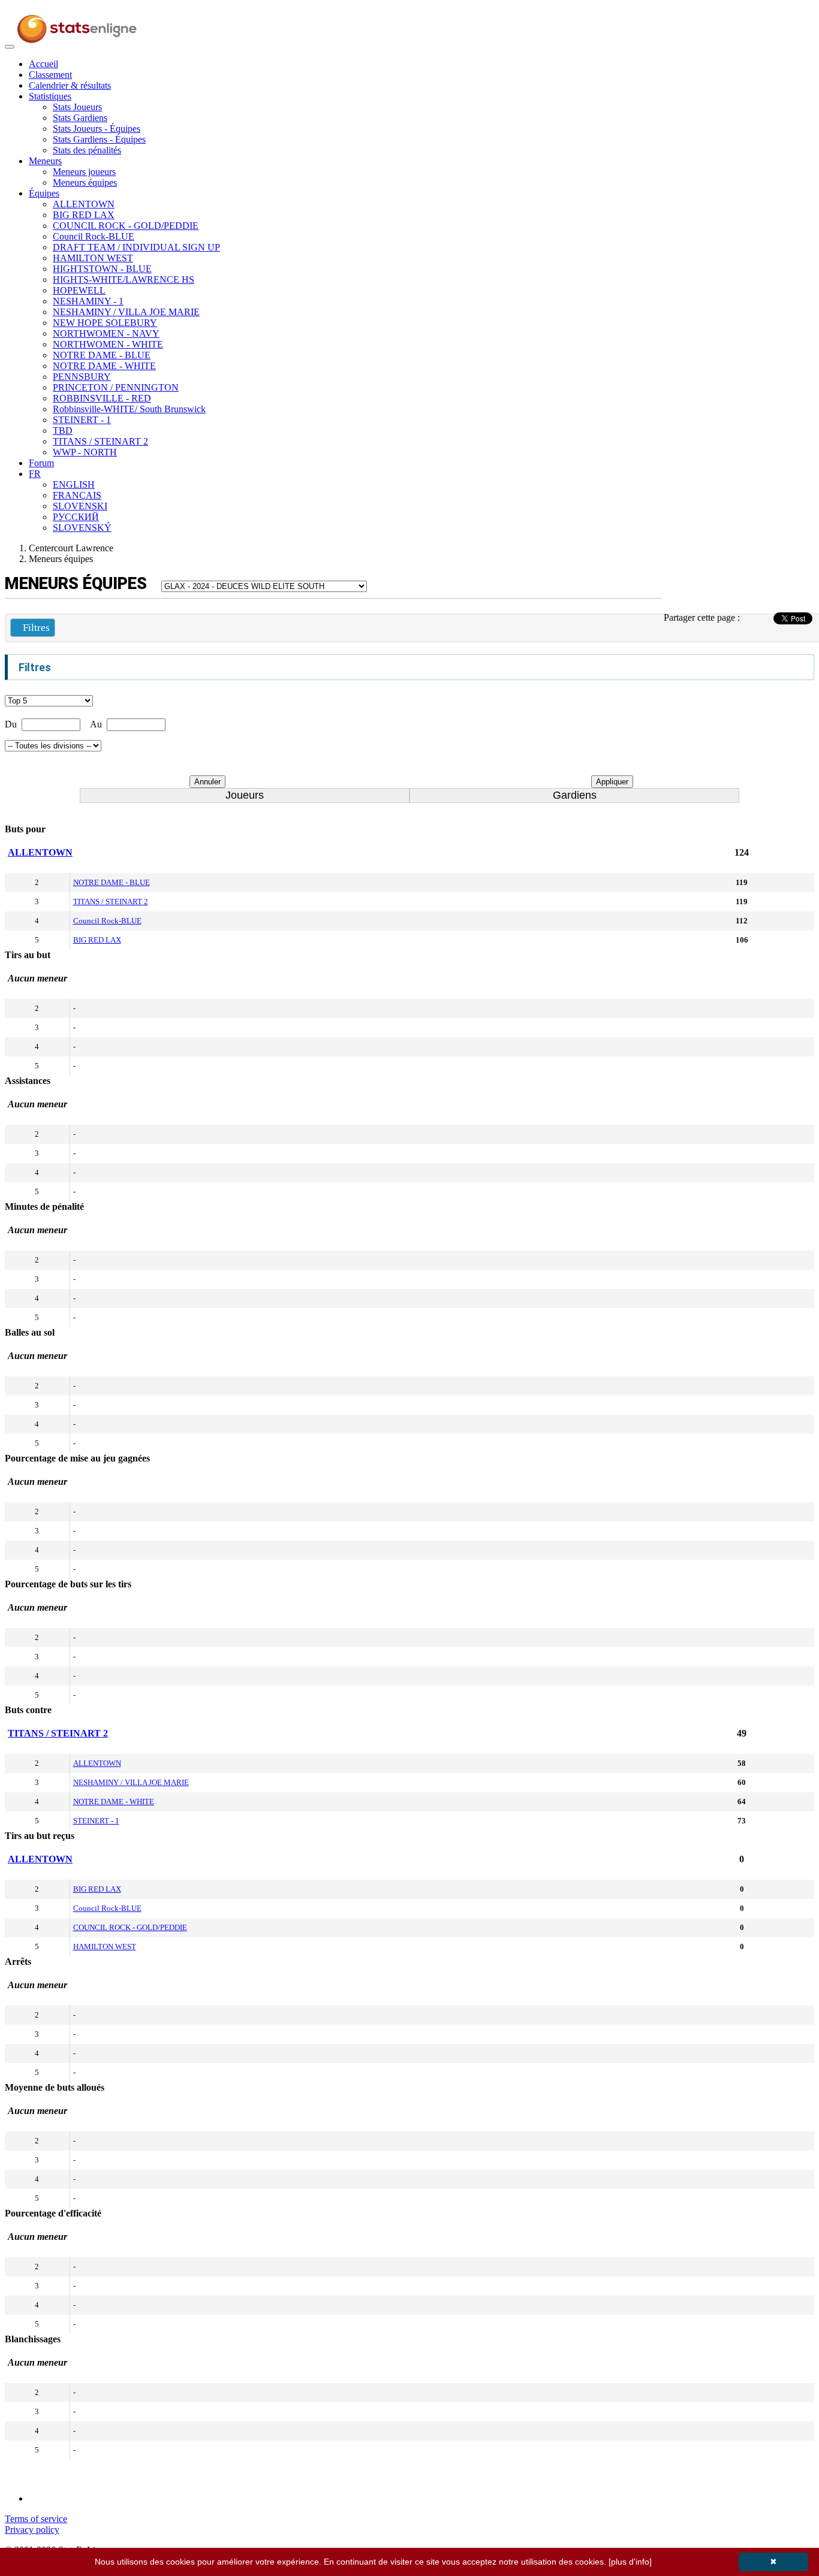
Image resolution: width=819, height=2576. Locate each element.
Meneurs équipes (85, 182)
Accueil (43, 64)
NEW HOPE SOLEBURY (105, 323)
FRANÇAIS (77, 495)
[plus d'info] (630, 2562)
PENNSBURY (82, 377)
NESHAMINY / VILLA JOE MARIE (126, 312)
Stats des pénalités (87, 150)
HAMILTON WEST (93, 258)
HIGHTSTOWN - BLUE (102, 269)
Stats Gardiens (80, 118)
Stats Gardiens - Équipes (99, 139)
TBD (63, 431)
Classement (50, 75)
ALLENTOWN (84, 204)
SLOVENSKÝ (82, 528)
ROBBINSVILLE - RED (102, 398)
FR (35, 474)
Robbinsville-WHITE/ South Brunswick (129, 409)
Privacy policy (32, 2530)
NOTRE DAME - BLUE (102, 355)
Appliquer (612, 782)
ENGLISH (74, 484)
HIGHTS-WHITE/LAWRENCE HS (124, 280)
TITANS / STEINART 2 (100, 441)
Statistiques (50, 96)
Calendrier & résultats (70, 85)
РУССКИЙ (76, 517)
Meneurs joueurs (84, 172)
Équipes (44, 193)
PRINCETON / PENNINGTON (116, 387)
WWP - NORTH (85, 452)
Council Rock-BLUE (94, 236)
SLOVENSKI (80, 506)
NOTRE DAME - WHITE (104, 366)
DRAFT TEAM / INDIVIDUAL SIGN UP (136, 247)
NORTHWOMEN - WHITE (108, 344)
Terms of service (36, 2519)
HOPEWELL (79, 290)
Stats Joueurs (77, 107)
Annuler (207, 782)
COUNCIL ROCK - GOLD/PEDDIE (126, 226)
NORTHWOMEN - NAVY (106, 333)
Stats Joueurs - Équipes (97, 129)
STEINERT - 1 (82, 420)
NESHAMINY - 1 (88, 301)
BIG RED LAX (84, 215)
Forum (41, 463)
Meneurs (45, 161)
